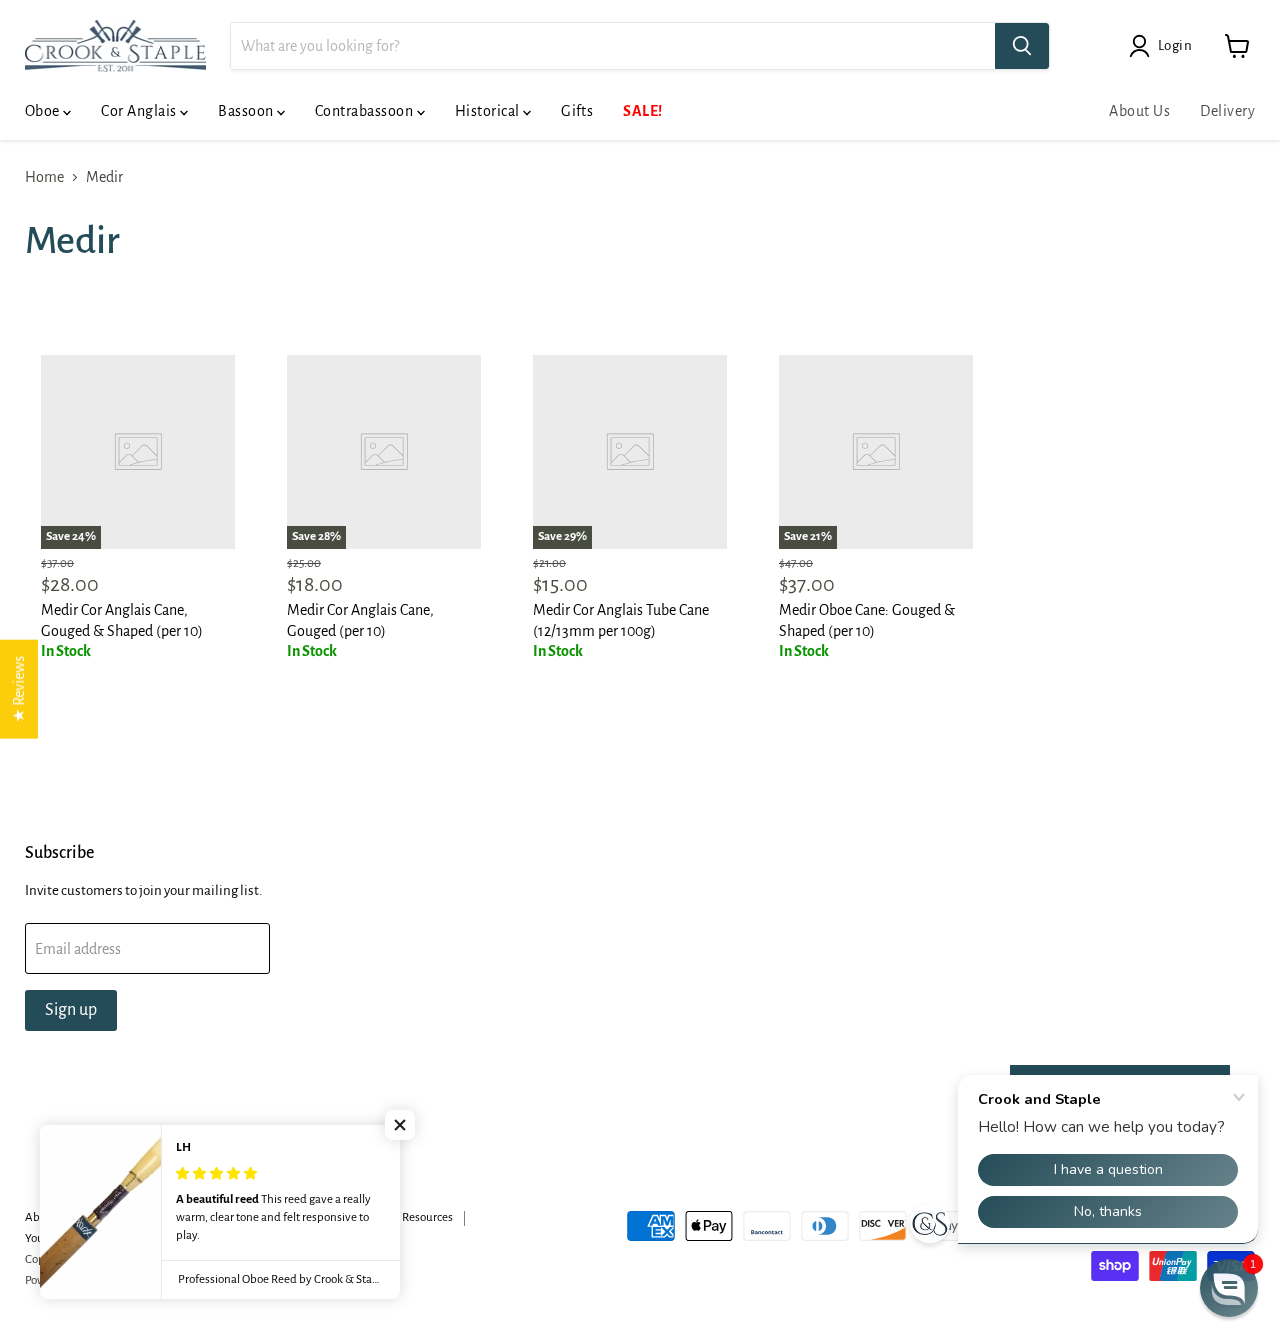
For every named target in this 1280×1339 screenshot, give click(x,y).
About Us (1139, 111)
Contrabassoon (366, 111)
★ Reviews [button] (19, 688)
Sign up (71, 1010)
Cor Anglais (140, 111)
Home (44, 177)
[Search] (1022, 46)
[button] (400, 1125)
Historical (489, 111)
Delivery (1227, 111)
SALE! (642, 111)
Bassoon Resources (405, 1217)
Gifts (577, 111)
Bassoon (247, 111)
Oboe (44, 111)
